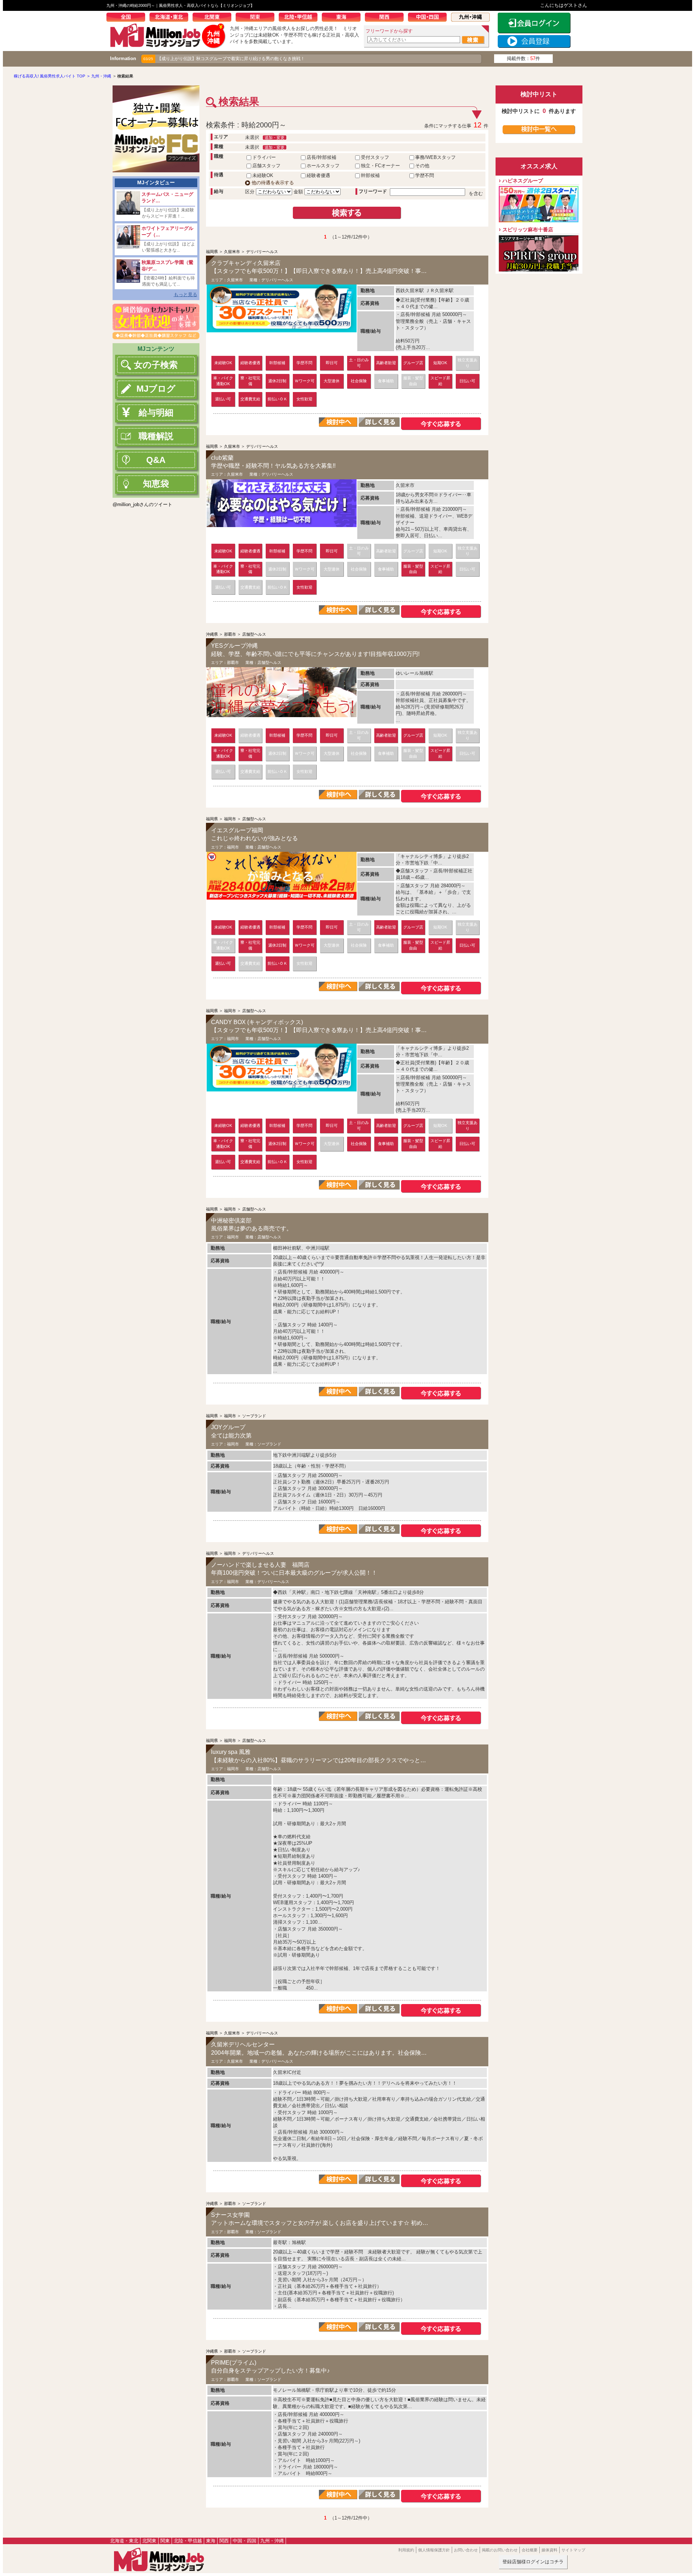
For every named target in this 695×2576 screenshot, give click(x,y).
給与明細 (156, 413)
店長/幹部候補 (321, 157)
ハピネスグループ (523, 181)
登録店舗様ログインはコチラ (533, 2562)
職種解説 (156, 436)
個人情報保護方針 (434, 2550)
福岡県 (212, 252)
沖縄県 (212, 634)
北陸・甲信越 (300, 18)
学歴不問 (425, 175)
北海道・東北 (171, 18)
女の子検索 (156, 365)
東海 (343, 18)
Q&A (156, 460)
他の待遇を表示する (272, 183)
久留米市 (232, 252)
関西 (386, 18)
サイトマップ (573, 2550)
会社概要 (530, 2550)
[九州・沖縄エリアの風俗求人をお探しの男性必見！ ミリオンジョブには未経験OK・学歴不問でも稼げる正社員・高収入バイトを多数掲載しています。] (168, 46)
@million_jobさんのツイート (142, 504)
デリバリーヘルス (262, 252)
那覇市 (230, 634)
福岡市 (230, 819)
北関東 (214, 18)
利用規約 (406, 2550)
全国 (128, 18)
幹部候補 (370, 175)
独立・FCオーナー (380, 166)
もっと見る (186, 294)
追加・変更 (275, 138)
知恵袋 (156, 483)
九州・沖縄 (473, 18)
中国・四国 (429, 18)
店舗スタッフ (266, 166)
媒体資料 (549, 2550)
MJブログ (156, 389)
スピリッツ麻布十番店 (528, 230)
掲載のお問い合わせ (500, 2550)
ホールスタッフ (323, 166)
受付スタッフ (375, 157)
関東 (257, 18)
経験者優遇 (318, 175)
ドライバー (264, 157)
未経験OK (263, 175)
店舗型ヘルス (254, 634)
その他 (422, 166)
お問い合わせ (466, 2550)
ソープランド (254, 1416)
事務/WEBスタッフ (435, 157)
